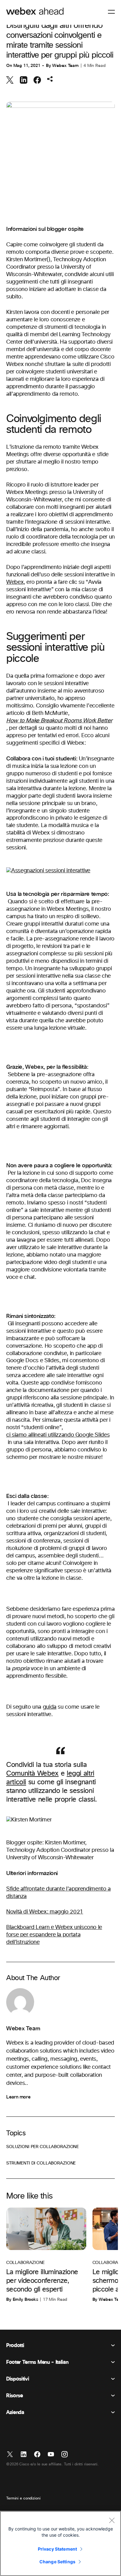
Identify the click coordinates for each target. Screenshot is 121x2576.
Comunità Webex (32, 1774)
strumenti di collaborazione (41, 2163)
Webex (15, 582)
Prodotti (15, 2345)
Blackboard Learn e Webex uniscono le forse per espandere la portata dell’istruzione (54, 1935)
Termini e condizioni (23, 2499)
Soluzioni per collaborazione (43, 2147)
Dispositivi (18, 2379)
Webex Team (65, 66)
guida (50, 1707)
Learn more (18, 2097)
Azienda (15, 2412)
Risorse (15, 2396)
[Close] (112, 2520)
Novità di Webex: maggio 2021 (45, 1912)
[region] (60, 2543)
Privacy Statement (57, 2549)
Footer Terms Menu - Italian (37, 2362)
